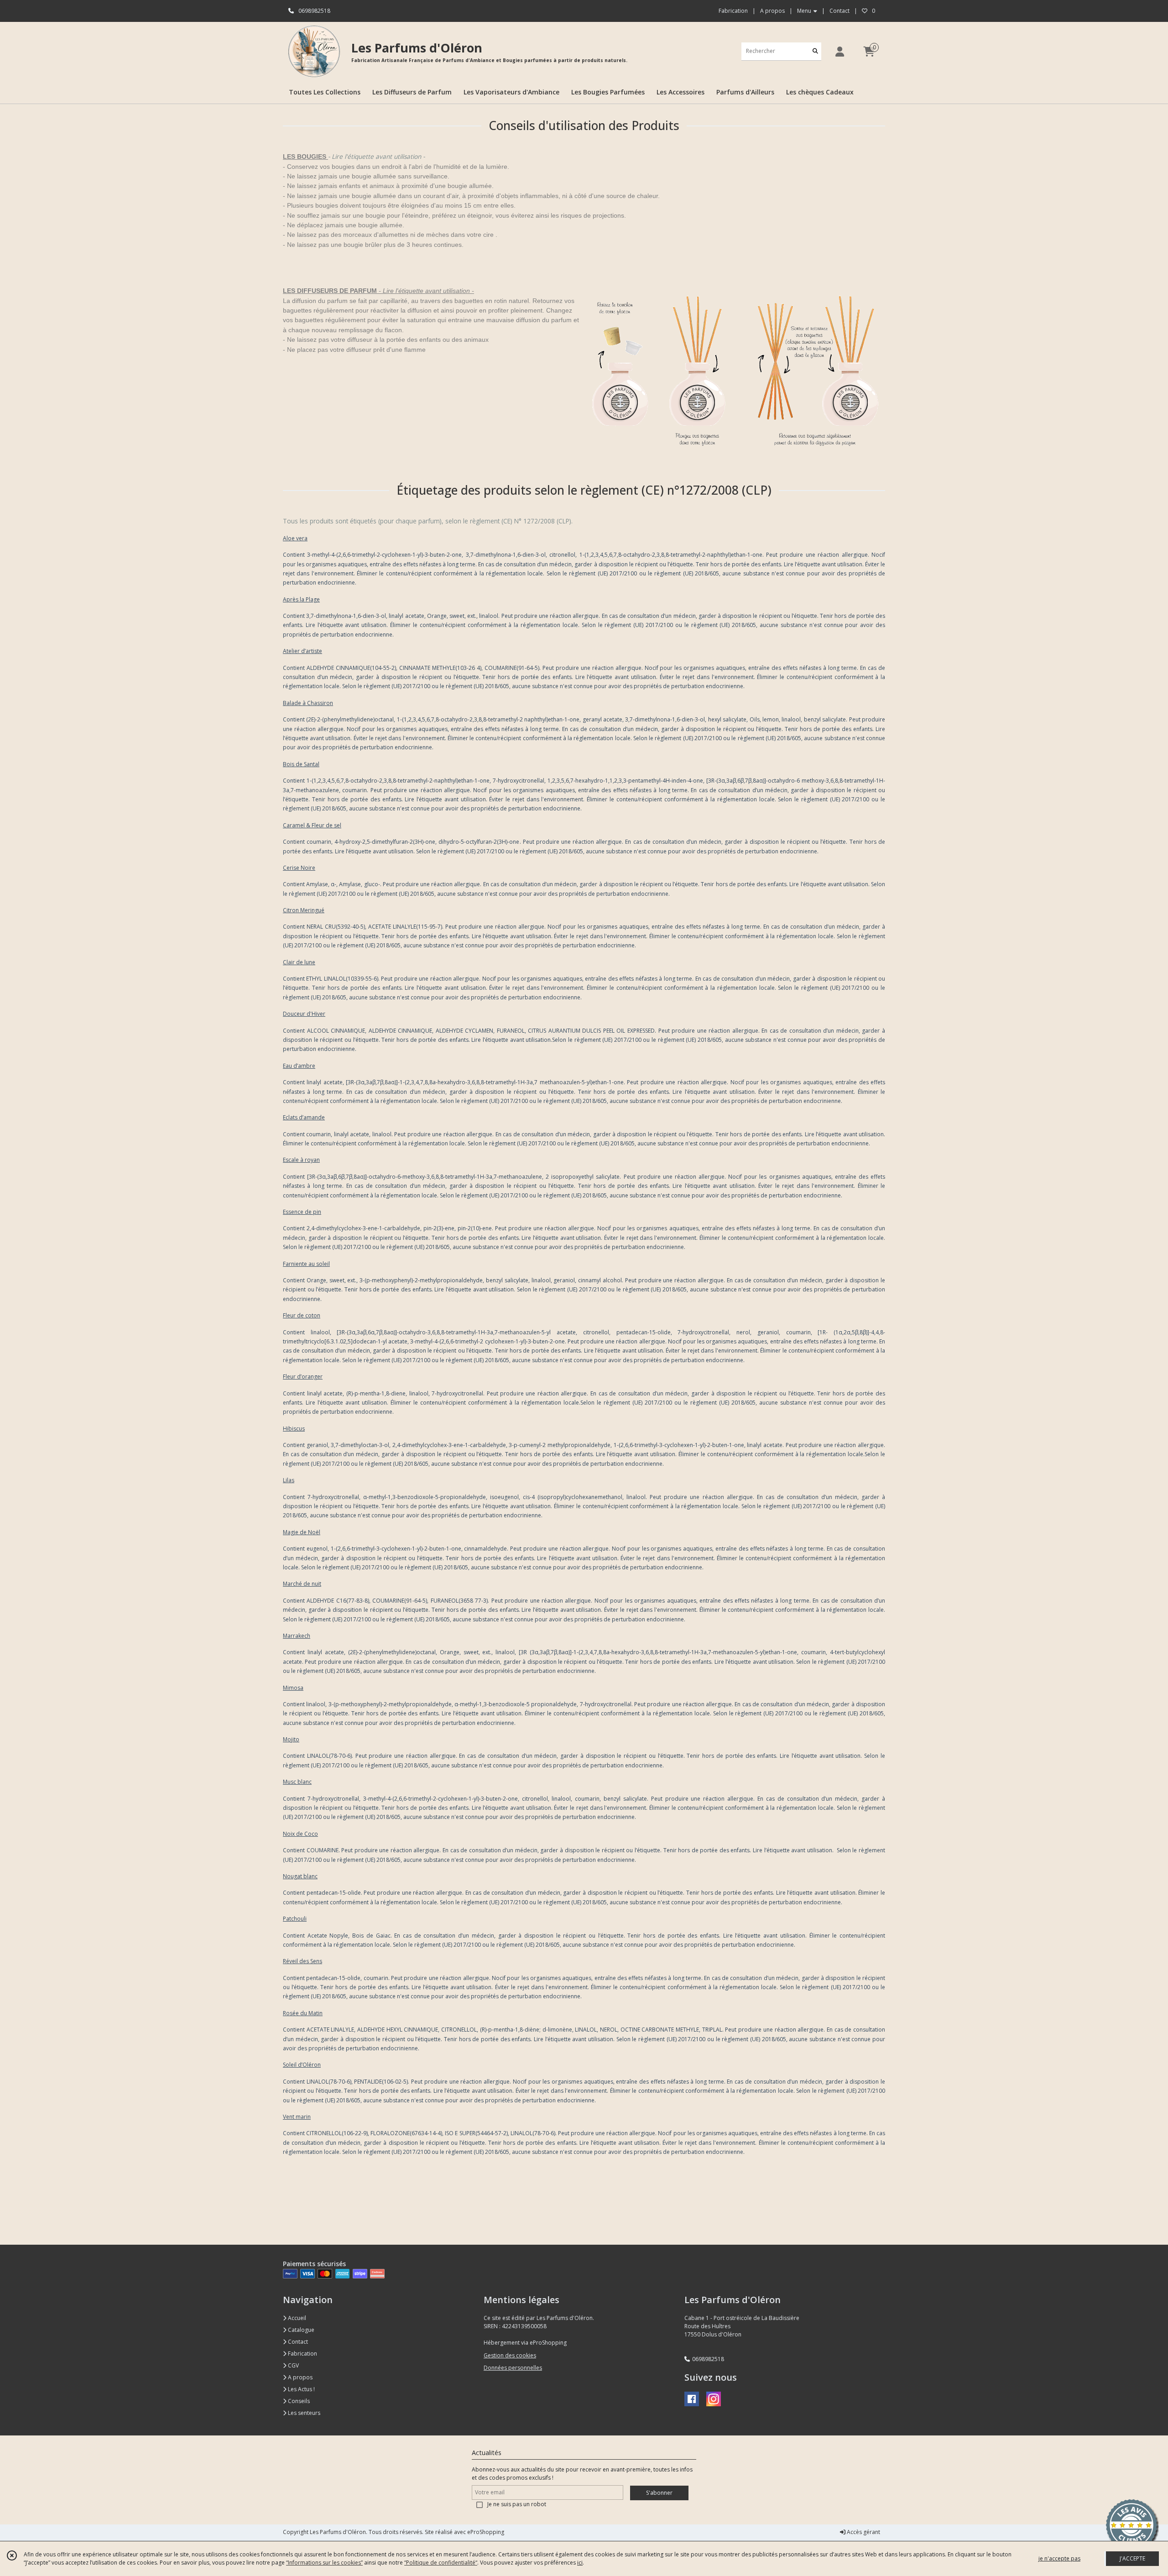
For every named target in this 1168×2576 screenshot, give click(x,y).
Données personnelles (513, 2368)
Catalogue (300, 2330)
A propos (300, 2377)
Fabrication (302, 2354)
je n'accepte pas (1059, 2558)
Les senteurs (303, 2413)
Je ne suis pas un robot (517, 2504)
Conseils (298, 2401)
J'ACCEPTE (1132, 2558)
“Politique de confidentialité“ (441, 2563)
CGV (293, 2365)
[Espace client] (839, 51)
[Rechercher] (815, 51)
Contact (839, 11)
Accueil (296, 2318)
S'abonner (659, 2493)
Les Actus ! (301, 2389)
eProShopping (486, 2532)
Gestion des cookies (510, 2355)
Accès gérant (863, 2532)
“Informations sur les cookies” (324, 2563)
